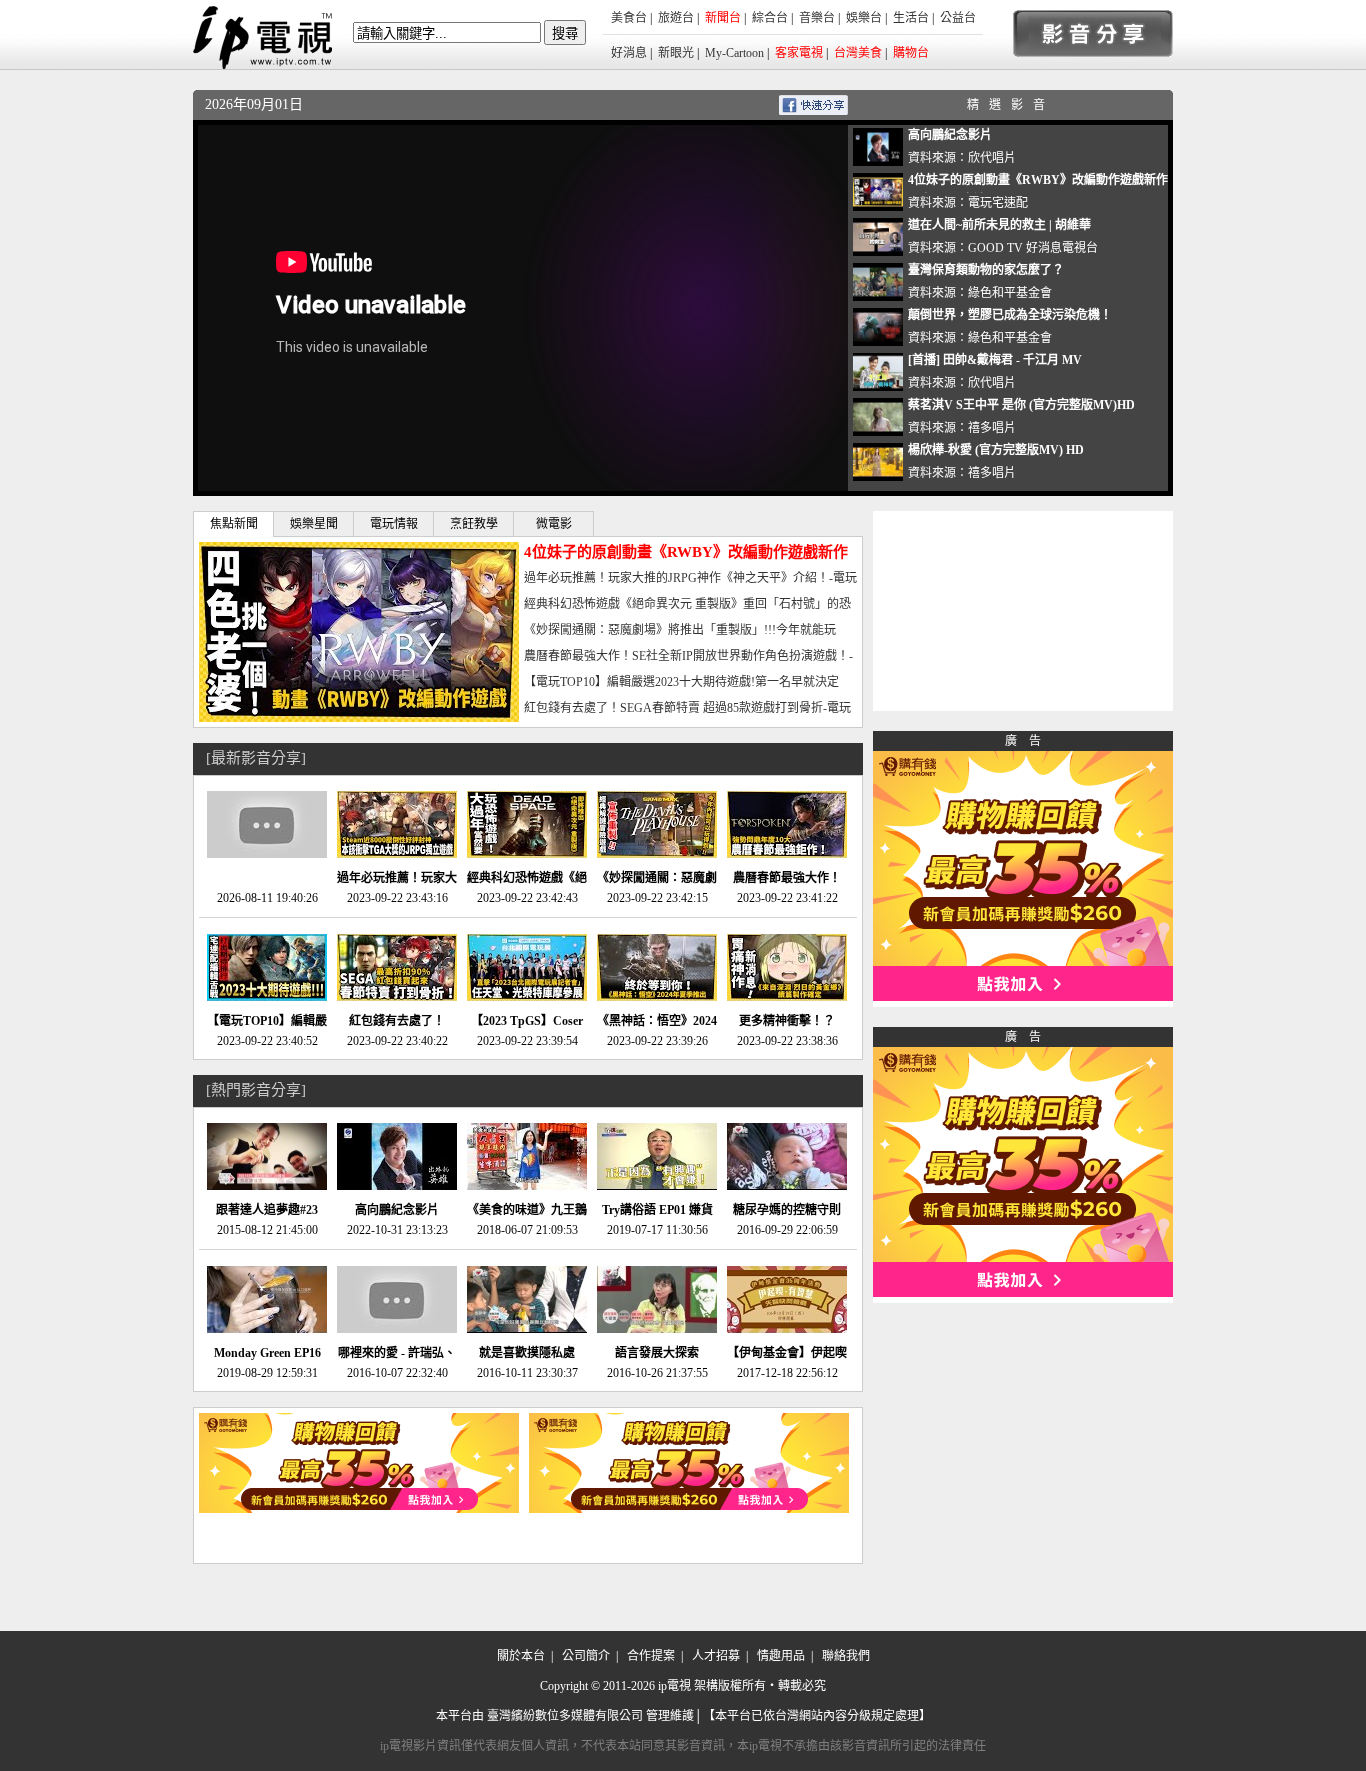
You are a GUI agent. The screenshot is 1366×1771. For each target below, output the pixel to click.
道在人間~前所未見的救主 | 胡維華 (999, 225)
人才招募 (716, 1656)
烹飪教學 (474, 524)
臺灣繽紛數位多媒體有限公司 (565, 1716)
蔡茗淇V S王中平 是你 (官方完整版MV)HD (1021, 405)
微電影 (554, 524)
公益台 (958, 18)
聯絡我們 (846, 1656)
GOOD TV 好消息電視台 (1033, 248)
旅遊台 (676, 18)
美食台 (629, 18)
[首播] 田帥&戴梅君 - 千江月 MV (995, 360)
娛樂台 (864, 18)
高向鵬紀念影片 (950, 135)
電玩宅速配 (998, 203)
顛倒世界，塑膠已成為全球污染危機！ (1010, 315)
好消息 (629, 53)
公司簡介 (586, 1656)
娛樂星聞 (314, 524)
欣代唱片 (992, 158)
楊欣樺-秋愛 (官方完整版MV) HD (996, 450)
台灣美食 (858, 53)
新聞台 (723, 18)
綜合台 (770, 18)
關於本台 (521, 1656)
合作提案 (651, 1656)
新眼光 (676, 53)
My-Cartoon (734, 53)
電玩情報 (394, 524)
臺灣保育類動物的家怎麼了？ (986, 270)
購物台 (911, 53)
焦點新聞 (234, 524)
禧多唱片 (992, 428)
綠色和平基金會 (1010, 293)
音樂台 (817, 18)
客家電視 (799, 53)
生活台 (911, 18)
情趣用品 (781, 1656)
